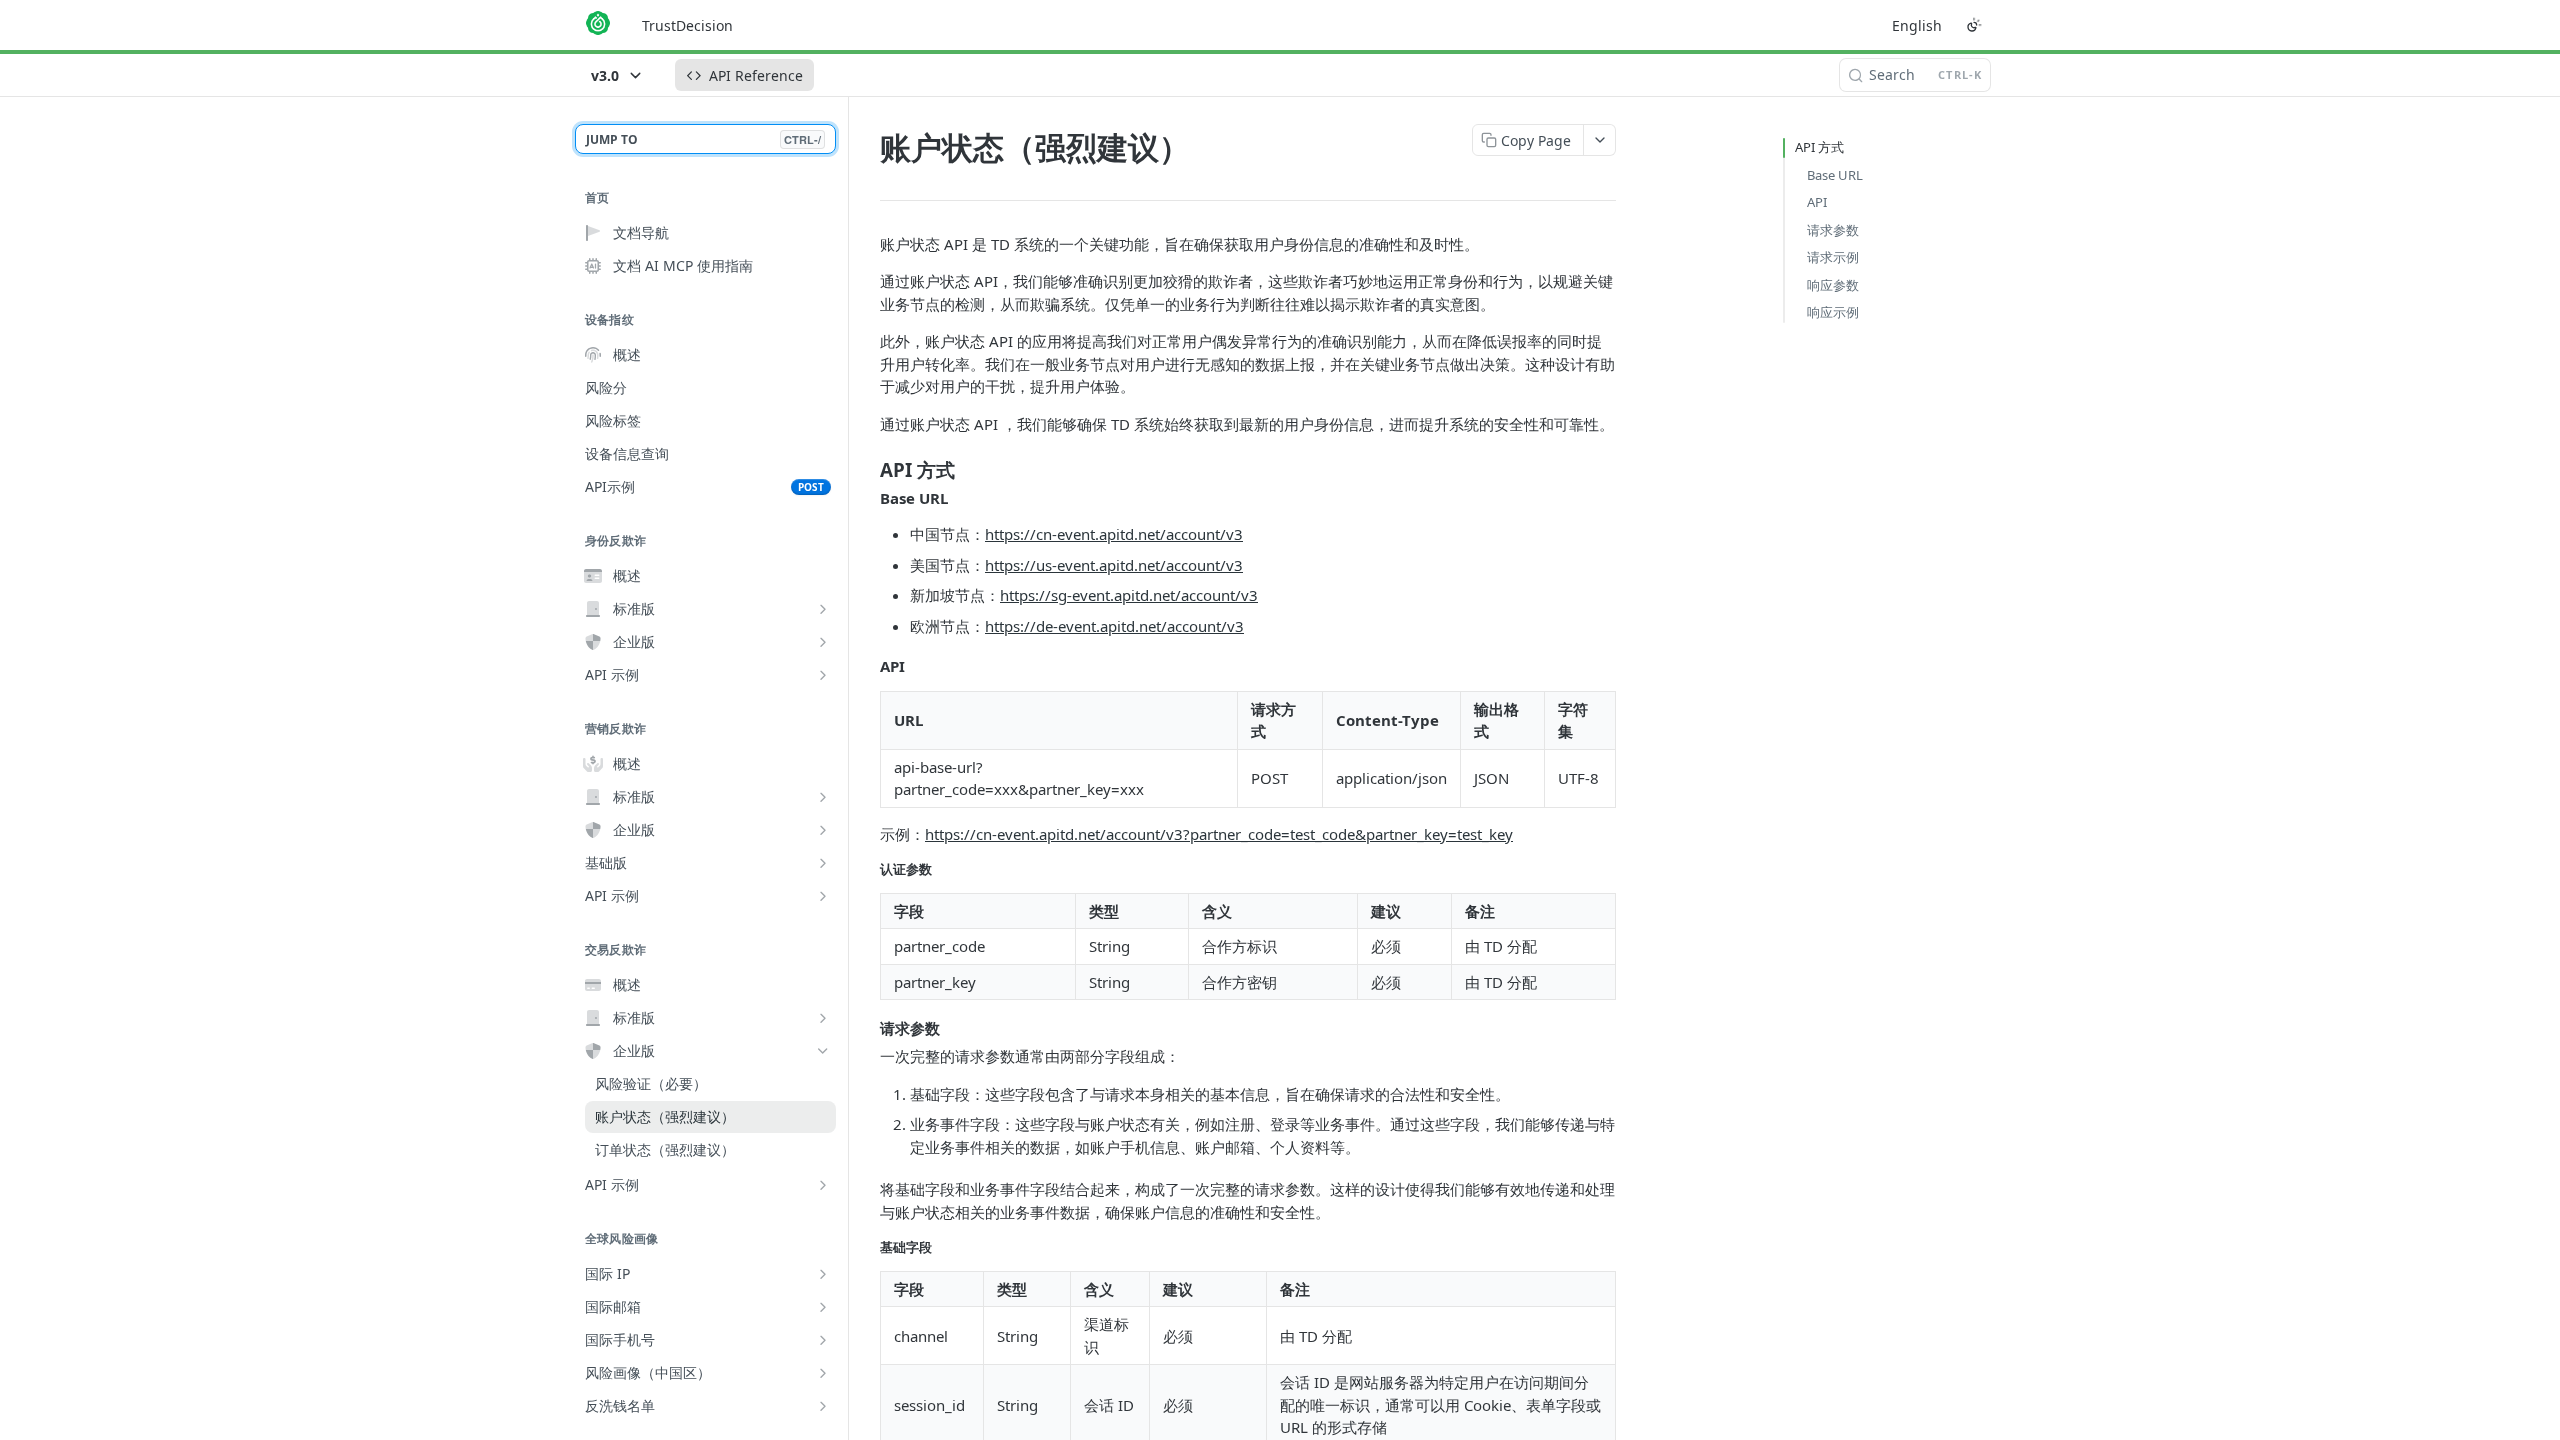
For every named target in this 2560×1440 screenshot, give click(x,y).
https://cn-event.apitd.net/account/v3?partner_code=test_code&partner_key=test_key (1219, 834)
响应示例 (1833, 312)
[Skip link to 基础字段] (866, 1247)
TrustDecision (687, 25)
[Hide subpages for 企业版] (823, 1051)
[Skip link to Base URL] (866, 498)
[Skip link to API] (866, 666)
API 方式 (1819, 147)
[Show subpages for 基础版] (823, 863)
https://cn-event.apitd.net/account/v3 (1114, 534)
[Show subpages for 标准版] (823, 609)
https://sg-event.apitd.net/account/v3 (1129, 595)
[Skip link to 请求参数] (866, 1028)
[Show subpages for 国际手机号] (823, 1340)
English (1917, 25)
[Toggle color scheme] (1974, 25)
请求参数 (1833, 230)
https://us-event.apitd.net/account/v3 (1114, 565)
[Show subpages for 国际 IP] (823, 1274)
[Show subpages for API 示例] (823, 675)
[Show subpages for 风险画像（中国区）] (823, 1373)
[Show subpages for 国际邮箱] (823, 1307)
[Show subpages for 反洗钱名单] (823, 1406)
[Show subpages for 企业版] (823, 642)
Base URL (1835, 175)
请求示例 (1833, 257)
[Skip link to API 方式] (866, 470)
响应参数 (1833, 285)
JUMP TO (703, 139)
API (1817, 202)
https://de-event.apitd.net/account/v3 (1114, 626)
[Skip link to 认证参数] (866, 869)
